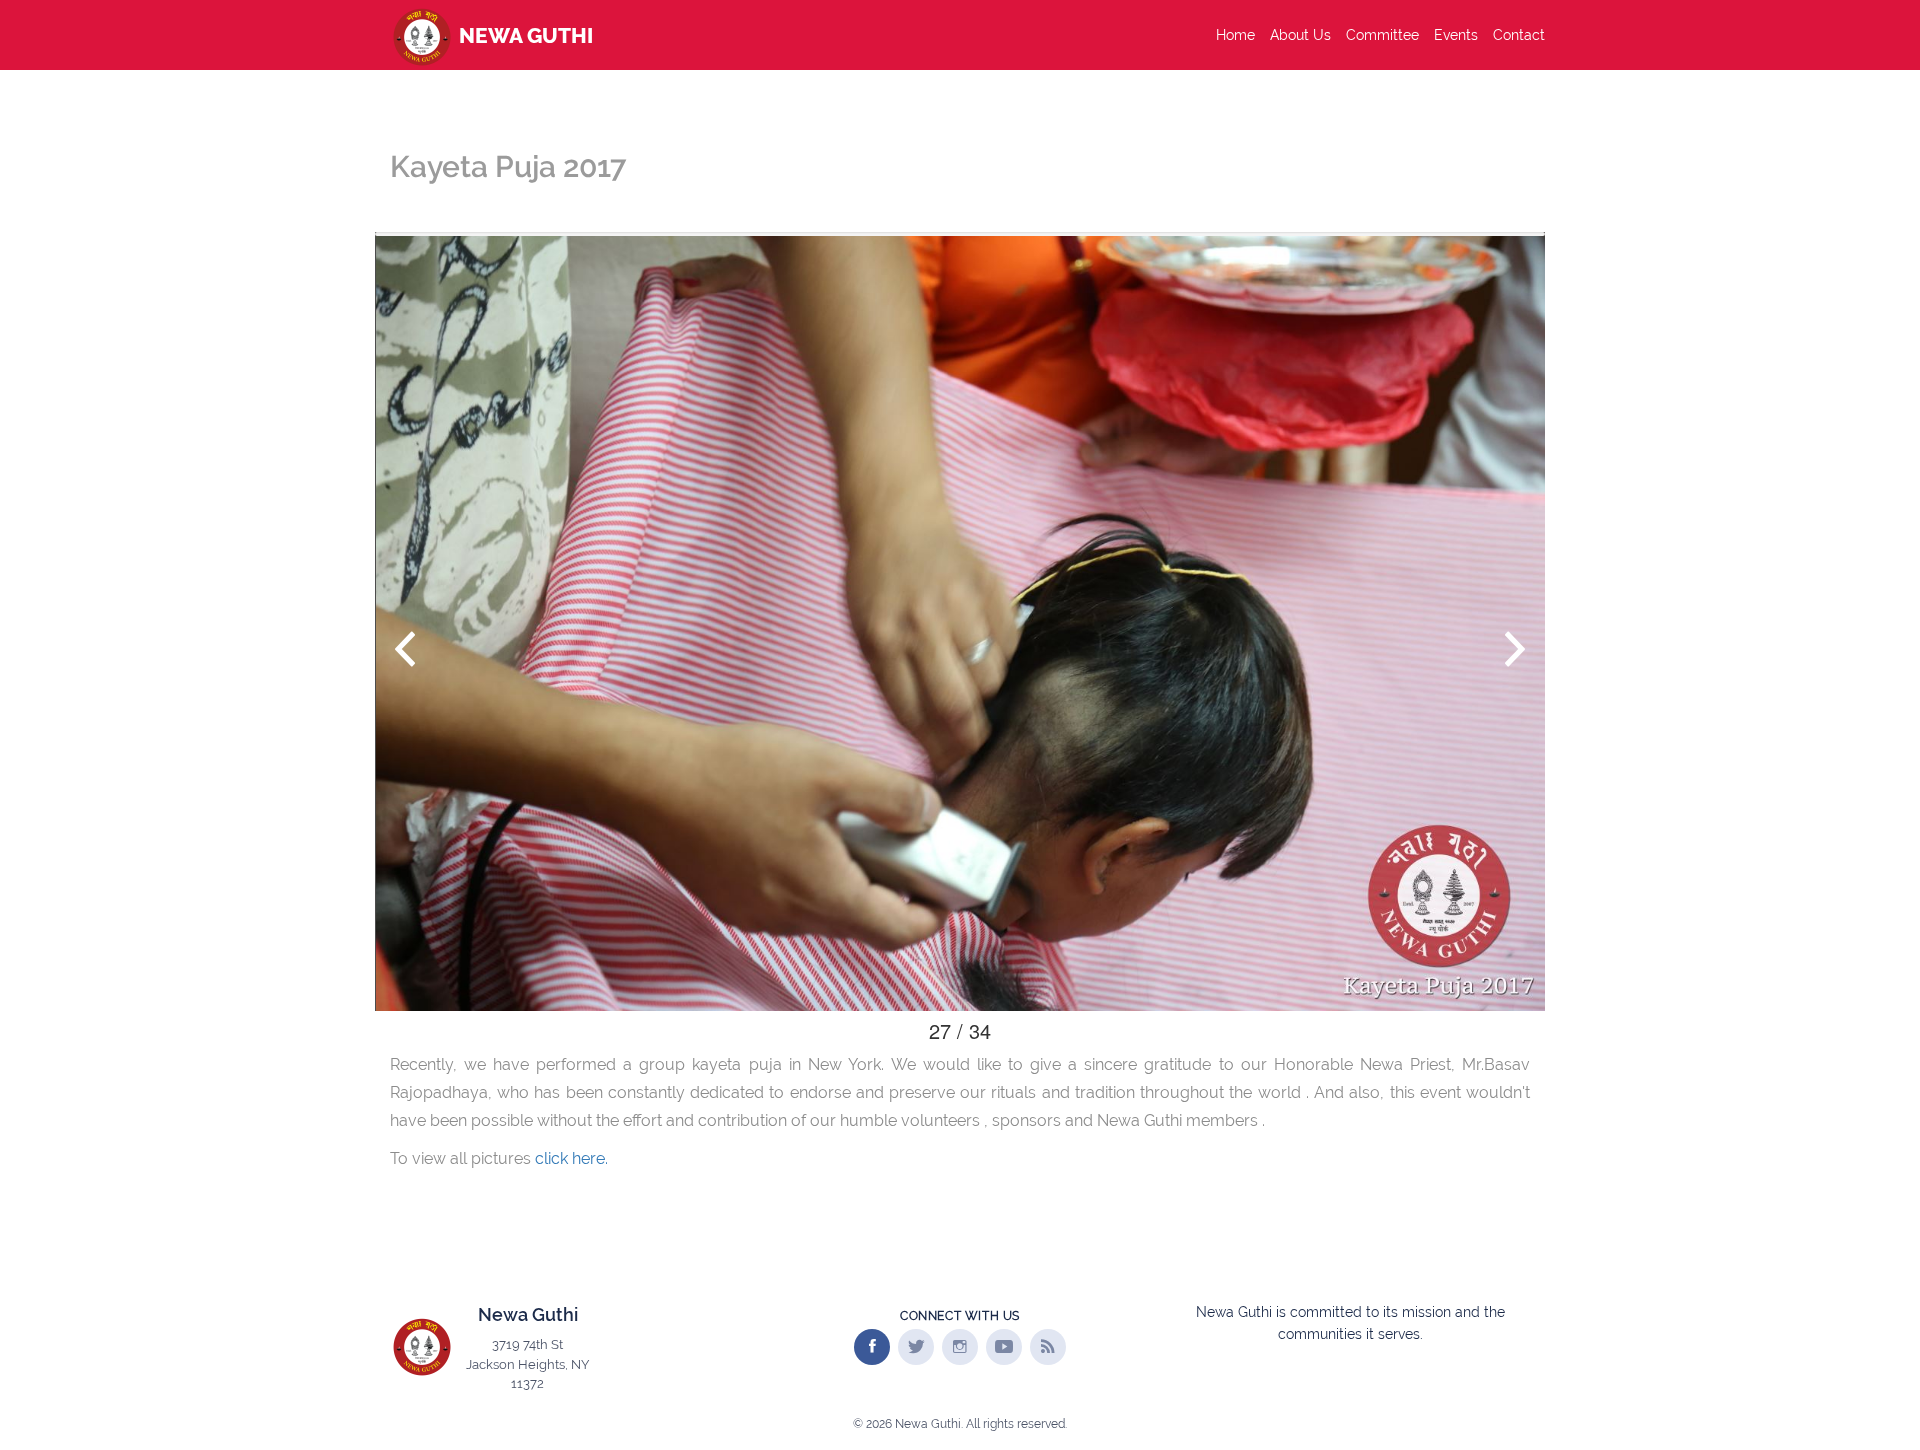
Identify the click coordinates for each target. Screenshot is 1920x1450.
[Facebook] (872, 1347)
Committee (1382, 35)
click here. (571, 1158)
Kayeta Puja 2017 (508, 166)
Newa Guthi (523, 35)
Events (1456, 35)
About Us (1300, 35)
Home (1235, 35)
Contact (1519, 35)
